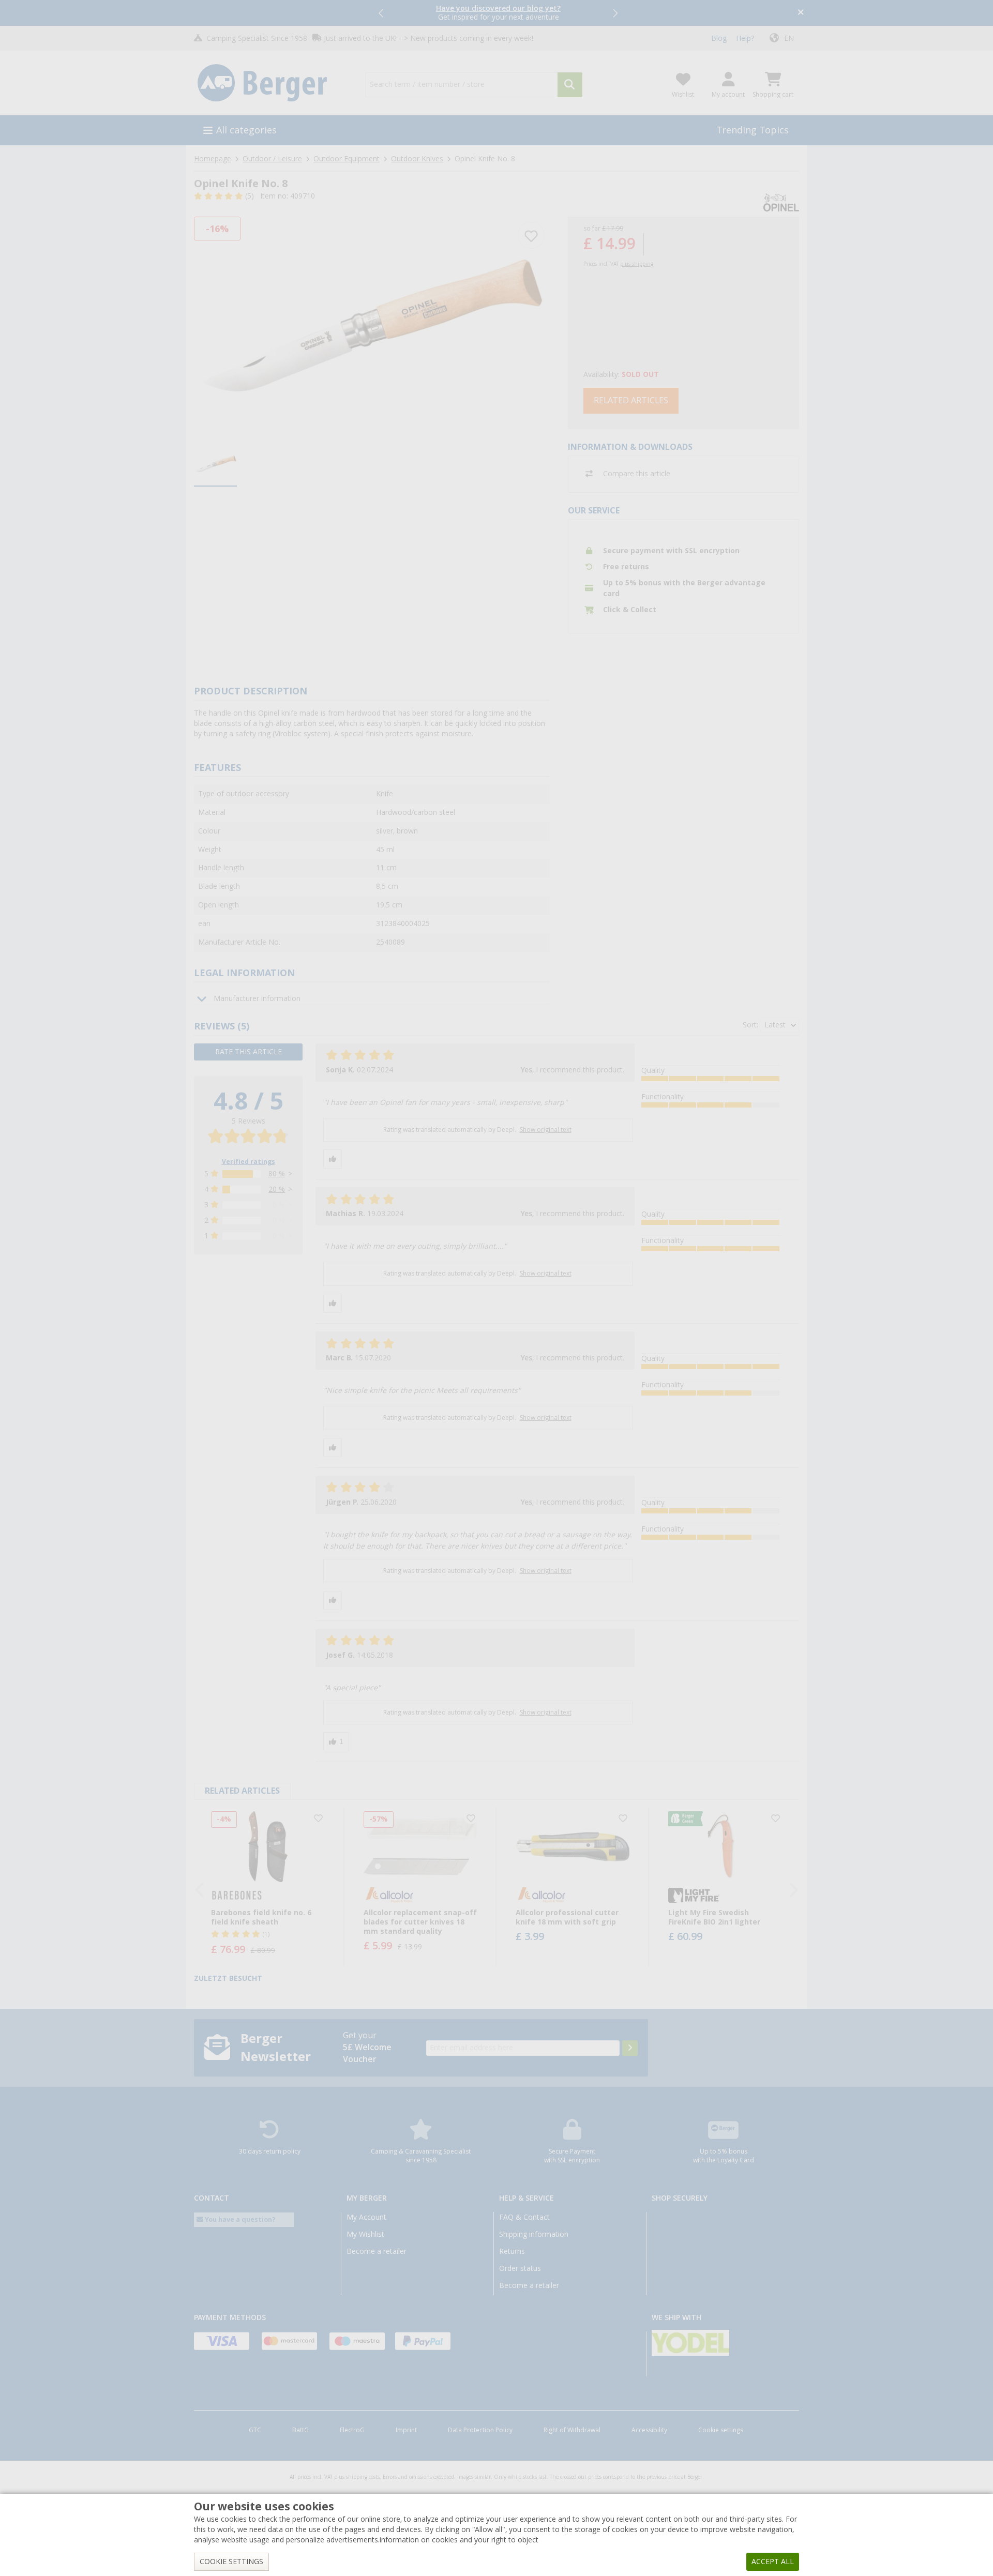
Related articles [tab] (242, 1791)
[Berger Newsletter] (630, 2048)
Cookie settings (721, 2430)
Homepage (213, 159)
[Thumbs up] (333, 1159)
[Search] (570, 85)
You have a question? (239, 2219)
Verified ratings (249, 1162)
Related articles (631, 400)
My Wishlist (365, 2234)
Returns (512, 2251)
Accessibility (649, 2430)
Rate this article (249, 1052)
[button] (382, 13)
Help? (745, 38)
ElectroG (352, 2430)
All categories (246, 130)
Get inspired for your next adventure (498, 13)
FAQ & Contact (524, 2217)
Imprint (406, 2430)
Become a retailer (377, 2251)
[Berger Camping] (273, 83)
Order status (520, 2268)
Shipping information (534, 2234)
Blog (719, 38)
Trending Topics (753, 130)
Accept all (773, 2562)
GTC (255, 2430)
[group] (215, 464)
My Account (366, 2217)
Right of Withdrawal (572, 2430)
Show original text (546, 1130)
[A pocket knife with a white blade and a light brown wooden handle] (372, 325)
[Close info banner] (801, 13)
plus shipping (637, 264)
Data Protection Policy (480, 2430)
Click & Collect (630, 610)
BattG (300, 2430)
